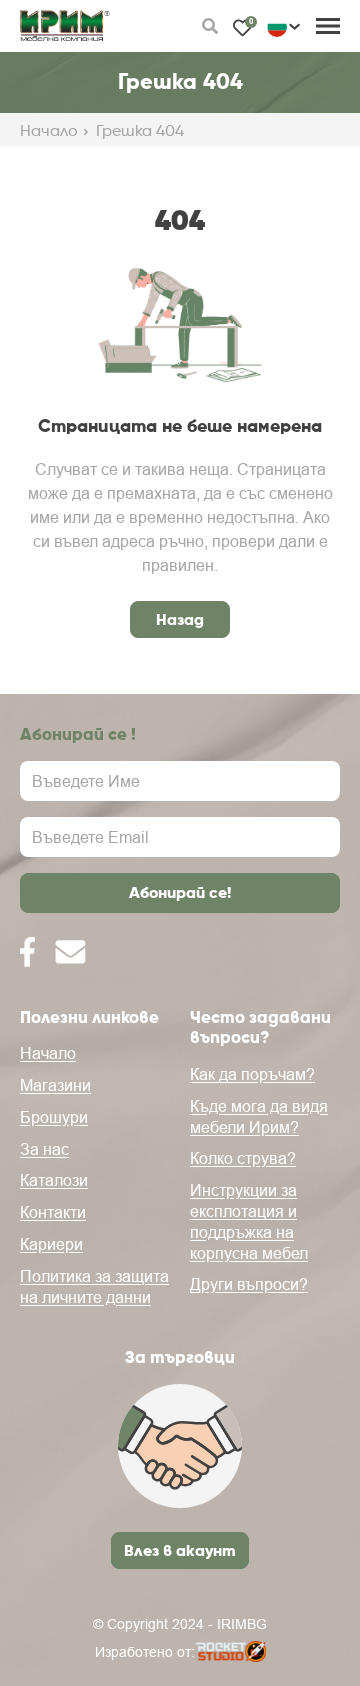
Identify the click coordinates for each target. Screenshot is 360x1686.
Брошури (54, 1117)
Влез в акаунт (180, 1550)
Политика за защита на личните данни (94, 1286)
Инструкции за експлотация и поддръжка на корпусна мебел (249, 1221)
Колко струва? (243, 1158)
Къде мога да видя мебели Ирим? (259, 1116)
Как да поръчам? (252, 1074)
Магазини (55, 1085)
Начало (49, 131)
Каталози (54, 1180)
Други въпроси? (249, 1284)
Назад (180, 619)
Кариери (51, 1244)
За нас (44, 1149)
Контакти (53, 1212)
